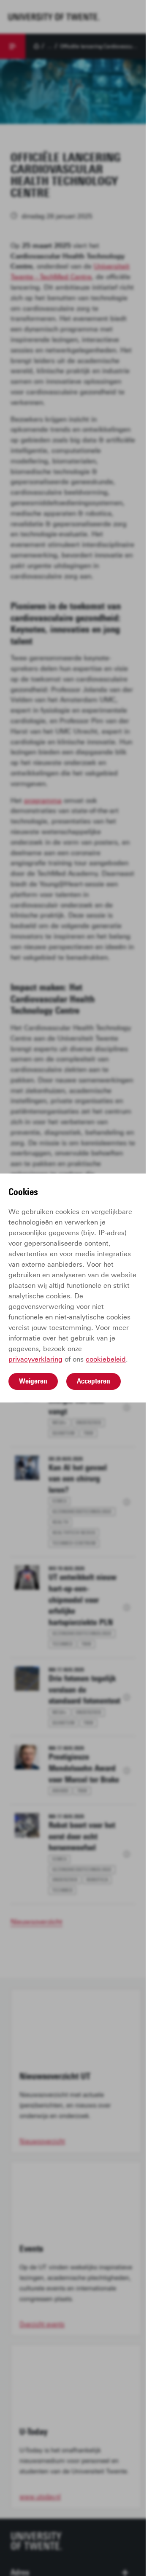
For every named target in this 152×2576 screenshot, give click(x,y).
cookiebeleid (106, 1359)
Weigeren (33, 1381)
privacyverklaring (35, 1359)
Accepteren (94, 1381)
